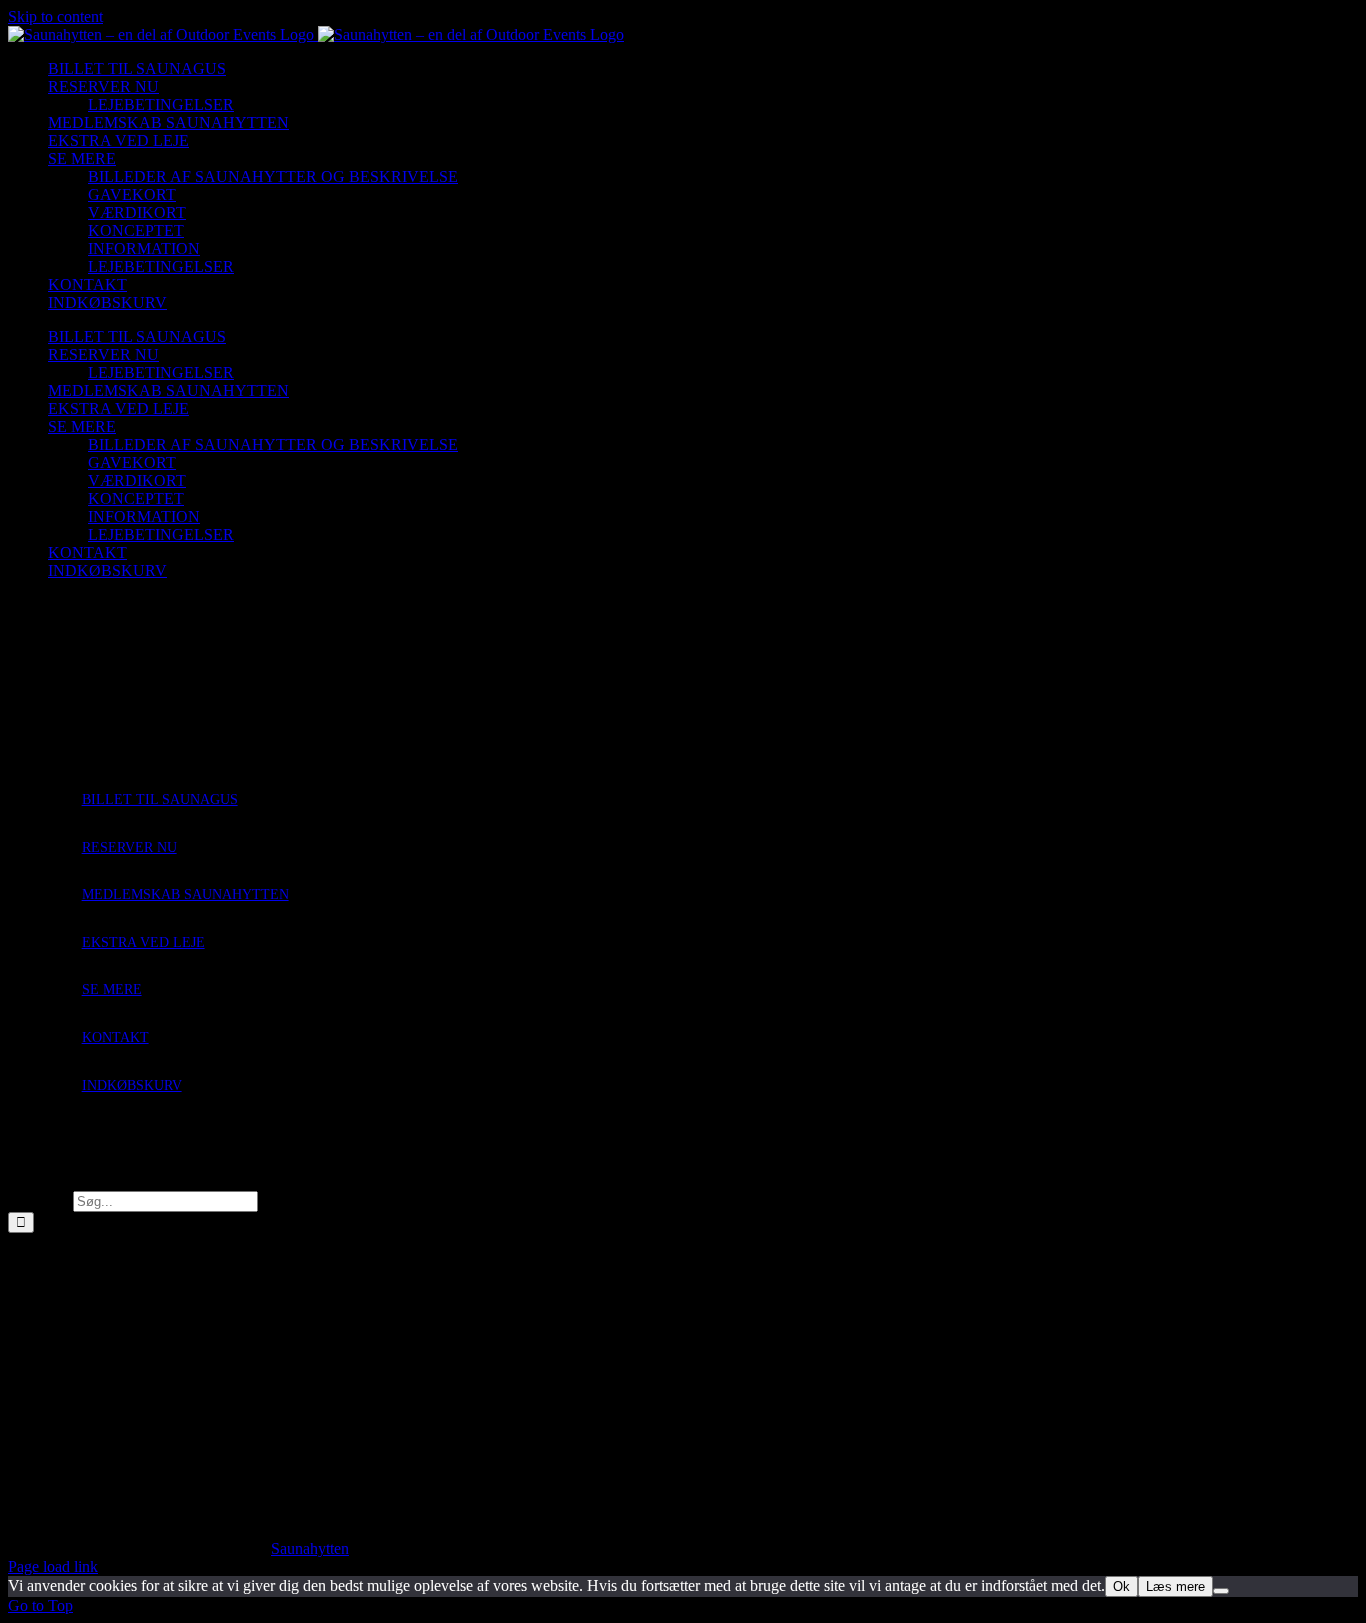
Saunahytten (310, 1548)
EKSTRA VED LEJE (143, 942)
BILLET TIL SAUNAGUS (160, 799)
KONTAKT (115, 1037)
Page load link (53, 1566)
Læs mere (1175, 1586)
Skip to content (55, 16)
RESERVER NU (129, 847)
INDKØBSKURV (132, 1085)
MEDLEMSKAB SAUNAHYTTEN (185, 894)
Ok (1121, 1586)
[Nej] (1221, 1591)
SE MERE (112, 989)
